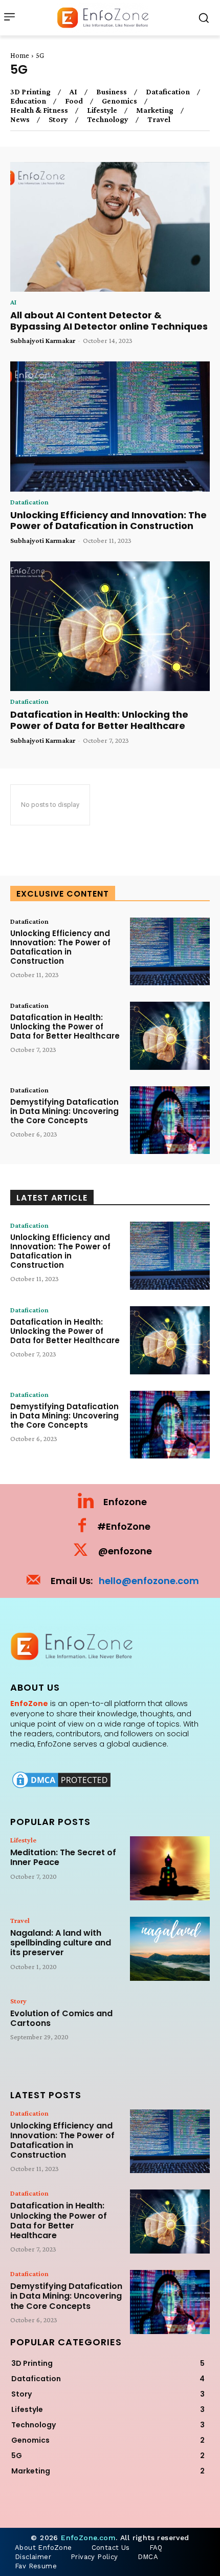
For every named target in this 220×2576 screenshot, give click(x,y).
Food (74, 101)
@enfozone (125, 1551)
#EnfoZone (124, 1526)
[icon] (86, 1504)
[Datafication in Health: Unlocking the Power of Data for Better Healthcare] (110, 626)
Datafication (168, 92)
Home (20, 55)
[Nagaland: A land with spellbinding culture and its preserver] (170, 1949)
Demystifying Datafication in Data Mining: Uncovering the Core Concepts (64, 1111)
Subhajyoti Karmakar (43, 340)
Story (58, 119)
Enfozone (125, 1502)
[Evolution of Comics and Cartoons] (170, 2029)
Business (112, 92)
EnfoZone (29, 1703)
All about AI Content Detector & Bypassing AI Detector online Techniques (109, 321)
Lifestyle (102, 110)
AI (73, 92)
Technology (108, 119)
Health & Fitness (39, 110)
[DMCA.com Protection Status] (61, 1787)
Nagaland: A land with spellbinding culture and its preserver (61, 1943)
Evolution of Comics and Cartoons (61, 2018)
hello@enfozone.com (149, 1581)
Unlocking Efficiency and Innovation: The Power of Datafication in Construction (108, 521)
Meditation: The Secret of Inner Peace (63, 1857)
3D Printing (30, 92)
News (20, 119)
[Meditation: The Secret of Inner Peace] (170, 1868)
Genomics (119, 101)
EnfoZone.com (88, 2538)
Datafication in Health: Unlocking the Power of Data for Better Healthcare (99, 720)
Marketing (155, 110)
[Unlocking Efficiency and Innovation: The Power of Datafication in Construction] (110, 427)
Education (28, 101)
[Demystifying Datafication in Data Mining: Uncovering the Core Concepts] (170, 1120)
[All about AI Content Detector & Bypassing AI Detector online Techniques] (110, 227)
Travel (159, 119)
